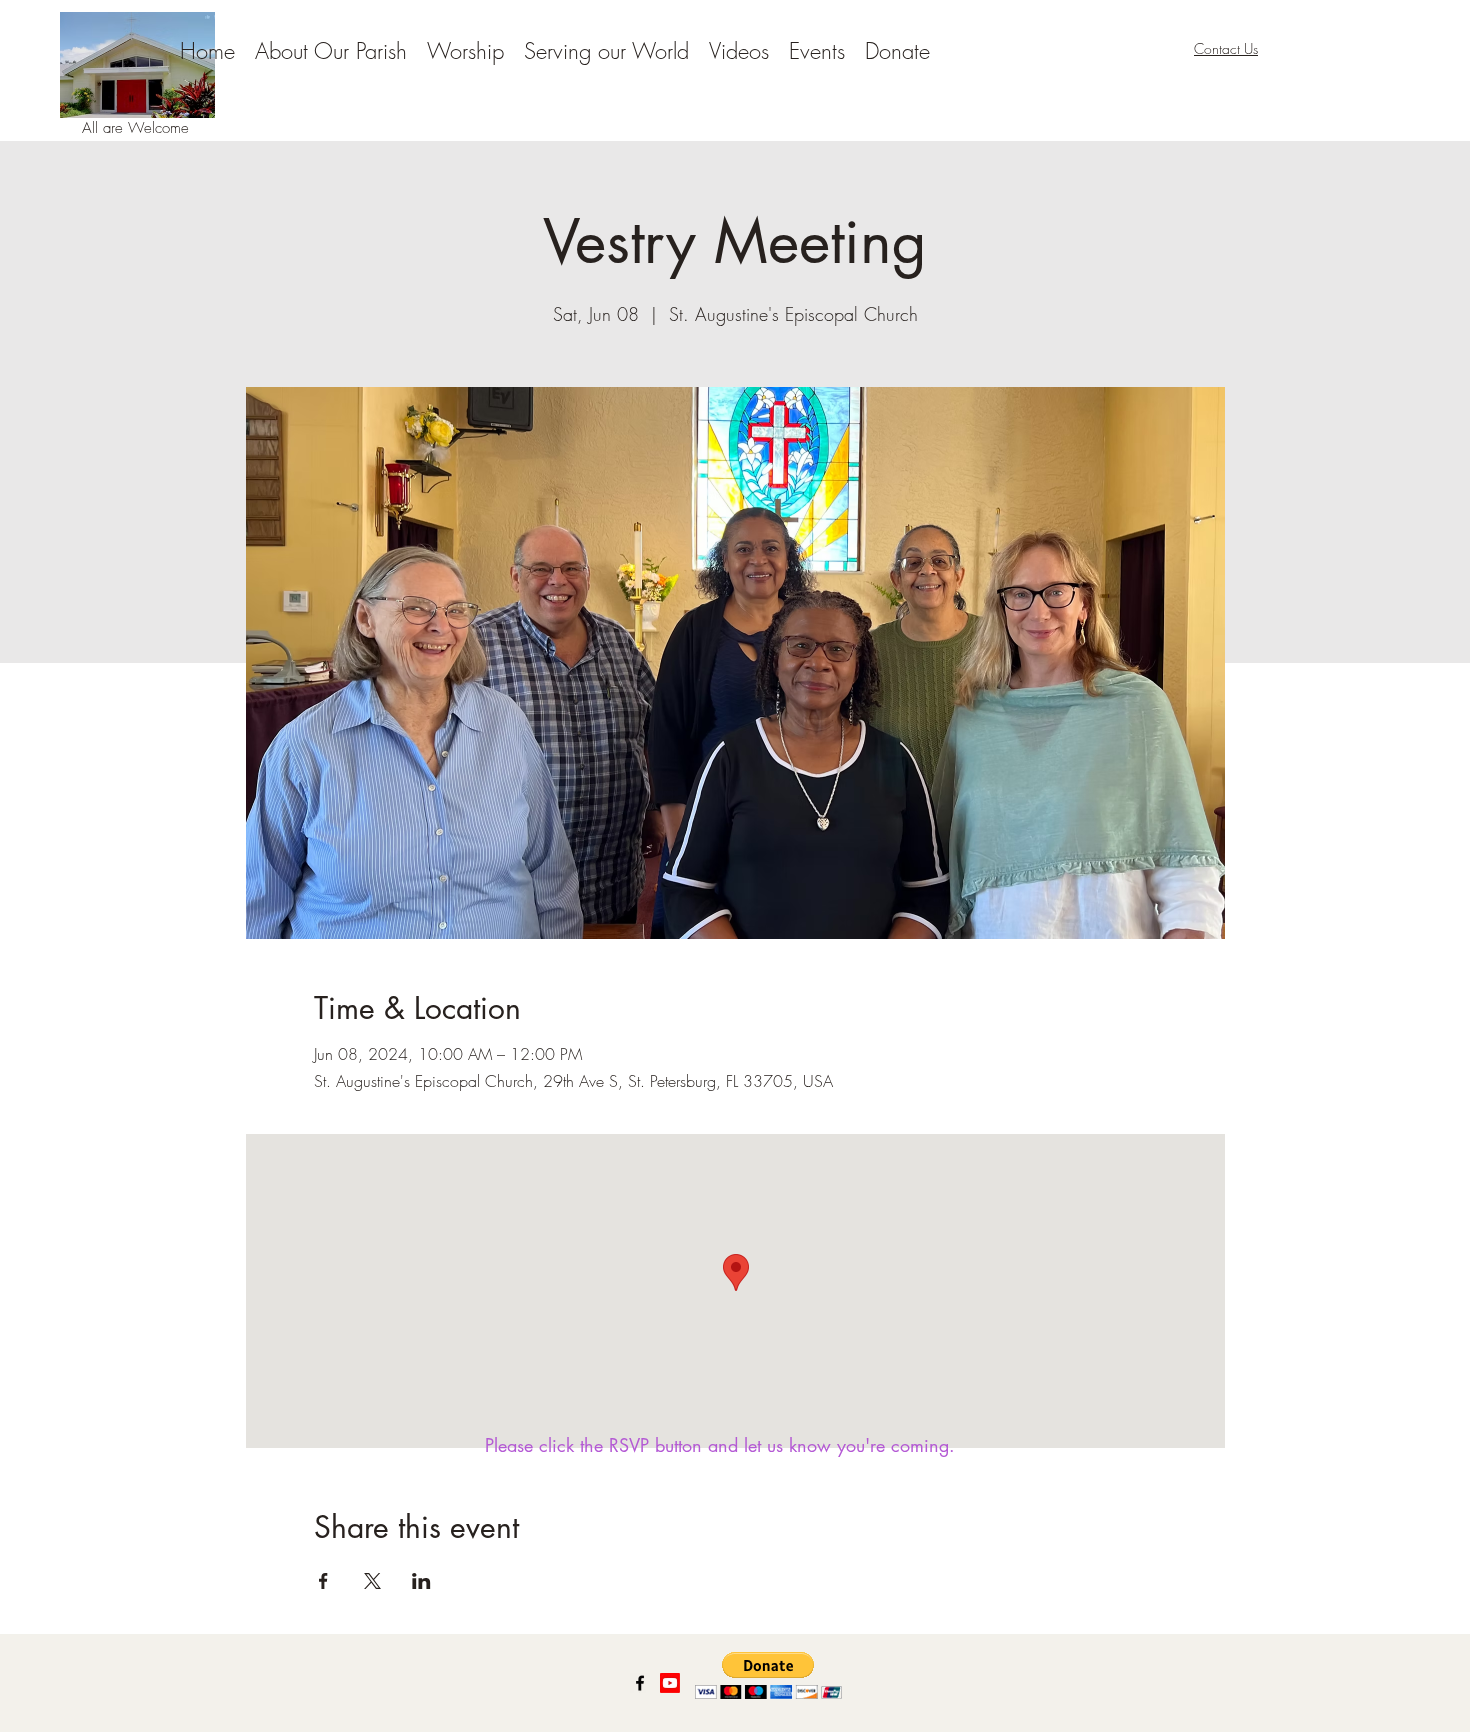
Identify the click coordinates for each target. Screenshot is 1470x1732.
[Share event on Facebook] (323, 1581)
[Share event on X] (372, 1581)
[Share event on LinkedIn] (421, 1581)
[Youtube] (670, 1683)
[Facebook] (640, 1683)
